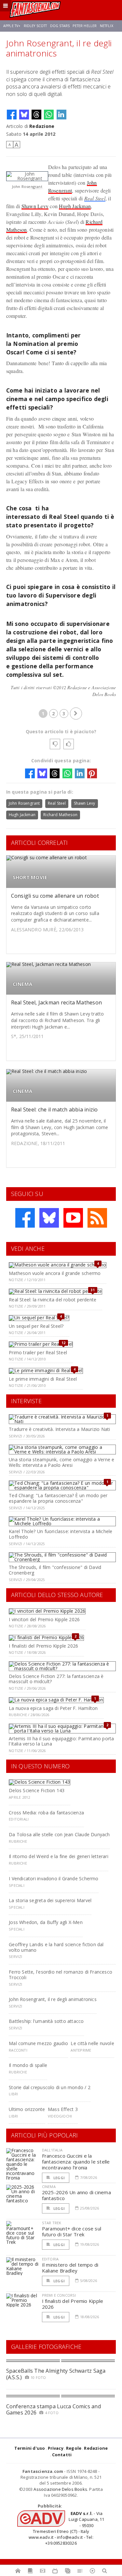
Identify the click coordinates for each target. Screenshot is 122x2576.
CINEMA (22, 984)
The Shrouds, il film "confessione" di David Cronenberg (55, 1570)
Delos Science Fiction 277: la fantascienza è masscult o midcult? (56, 1679)
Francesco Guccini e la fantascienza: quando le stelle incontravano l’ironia (76, 2162)
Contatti (62, 2455)
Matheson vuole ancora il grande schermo (55, 1273)
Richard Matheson (60, 815)
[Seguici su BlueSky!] (49, 1218)
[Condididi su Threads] (36, 115)
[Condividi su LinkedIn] (61, 115)
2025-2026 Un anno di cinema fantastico (76, 2195)
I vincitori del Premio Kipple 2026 (44, 1619)
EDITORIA (50, 2259)
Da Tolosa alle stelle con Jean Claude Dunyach (59, 1834)
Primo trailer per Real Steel (38, 1352)
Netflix (107, 26)
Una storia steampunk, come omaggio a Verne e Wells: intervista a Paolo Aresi (61, 1462)
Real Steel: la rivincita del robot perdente (53, 1300)
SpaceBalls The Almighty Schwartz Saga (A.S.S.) (56, 2374)
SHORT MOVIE (30, 877)
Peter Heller (85, 26)
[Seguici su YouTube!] (73, 1218)
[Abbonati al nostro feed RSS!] (97, 1218)
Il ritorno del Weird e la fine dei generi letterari (59, 1856)
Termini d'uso (30, 2448)
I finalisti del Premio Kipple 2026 (43, 1646)
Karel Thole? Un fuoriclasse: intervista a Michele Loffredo (61, 1534)
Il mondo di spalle (28, 2065)
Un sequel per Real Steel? (36, 1326)
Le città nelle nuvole (92, 2043)
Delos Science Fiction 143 (37, 1790)
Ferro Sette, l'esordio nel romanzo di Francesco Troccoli (61, 1975)
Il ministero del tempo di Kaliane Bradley (70, 2268)
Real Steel (95, 198)
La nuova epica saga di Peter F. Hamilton (53, 1708)
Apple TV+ (12, 26)
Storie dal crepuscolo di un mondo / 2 (50, 2087)
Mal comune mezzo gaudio (38, 2043)
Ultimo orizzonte (27, 2109)
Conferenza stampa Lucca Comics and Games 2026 (54, 2409)
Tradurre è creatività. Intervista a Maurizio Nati (59, 1429)
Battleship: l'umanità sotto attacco (46, 2021)
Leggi (59, 2178)
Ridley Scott (35, 26)
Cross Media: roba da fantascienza (46, 1813)
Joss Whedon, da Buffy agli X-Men (46, 1922)
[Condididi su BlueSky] (24, 115)
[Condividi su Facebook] (12, 115)
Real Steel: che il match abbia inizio (54, 1110)
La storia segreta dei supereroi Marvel (50, 1900)
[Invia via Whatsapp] (49, 115)
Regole (74, 2448)
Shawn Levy (35, 206)
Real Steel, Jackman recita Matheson (56, 1002)
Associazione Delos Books (60, 2489)
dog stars (60, 26)
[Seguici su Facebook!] (25, 1218)
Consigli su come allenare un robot (55, 896)
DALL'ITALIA (52, 2150)
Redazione (42, 126)
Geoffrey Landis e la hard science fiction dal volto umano (56, 1947)
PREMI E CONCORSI (59, 2295)
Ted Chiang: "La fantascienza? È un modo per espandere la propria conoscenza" (58, 1498)
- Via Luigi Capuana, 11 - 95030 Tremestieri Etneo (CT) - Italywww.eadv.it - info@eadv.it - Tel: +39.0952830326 (66, 2528)
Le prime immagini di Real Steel (43, 1379)
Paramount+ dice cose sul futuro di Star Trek (72, 2231)
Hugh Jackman (75, 206)
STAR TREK (52, 2223)
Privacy (56, 2448)
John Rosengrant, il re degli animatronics (53, 1999)
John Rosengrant (24, 803)
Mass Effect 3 (63, 2109)
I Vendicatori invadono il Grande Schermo (54, 1878)
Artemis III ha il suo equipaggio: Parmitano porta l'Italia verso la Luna (61, 1741)
